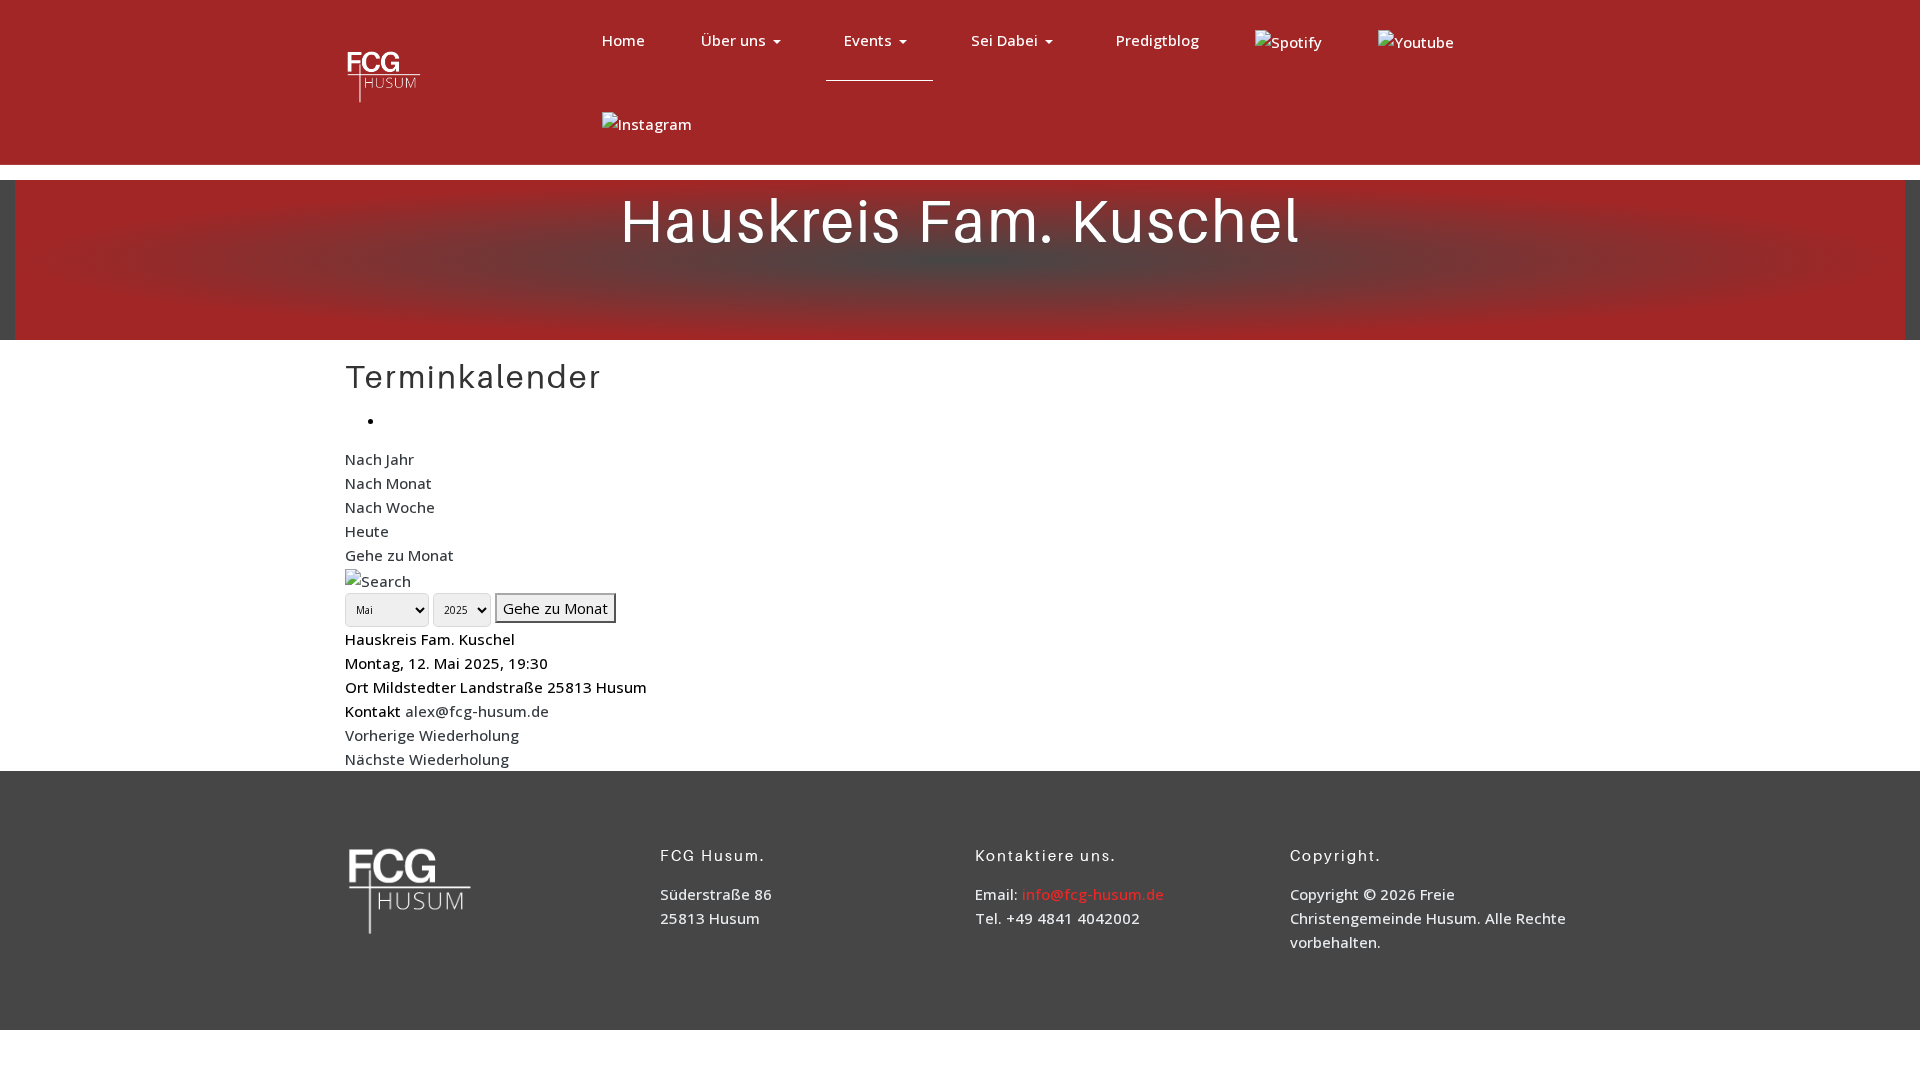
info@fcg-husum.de (1093, 894)
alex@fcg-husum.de (477, 711)
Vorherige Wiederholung (432, 735)
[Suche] (378, 579)
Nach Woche (390, 507)
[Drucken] (391, 420)
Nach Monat (388, 483)
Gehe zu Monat (399, 555)
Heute (367, 531)
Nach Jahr (379, 459)
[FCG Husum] (423, 79)
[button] (744, 40)
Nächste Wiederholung (427, 759)
